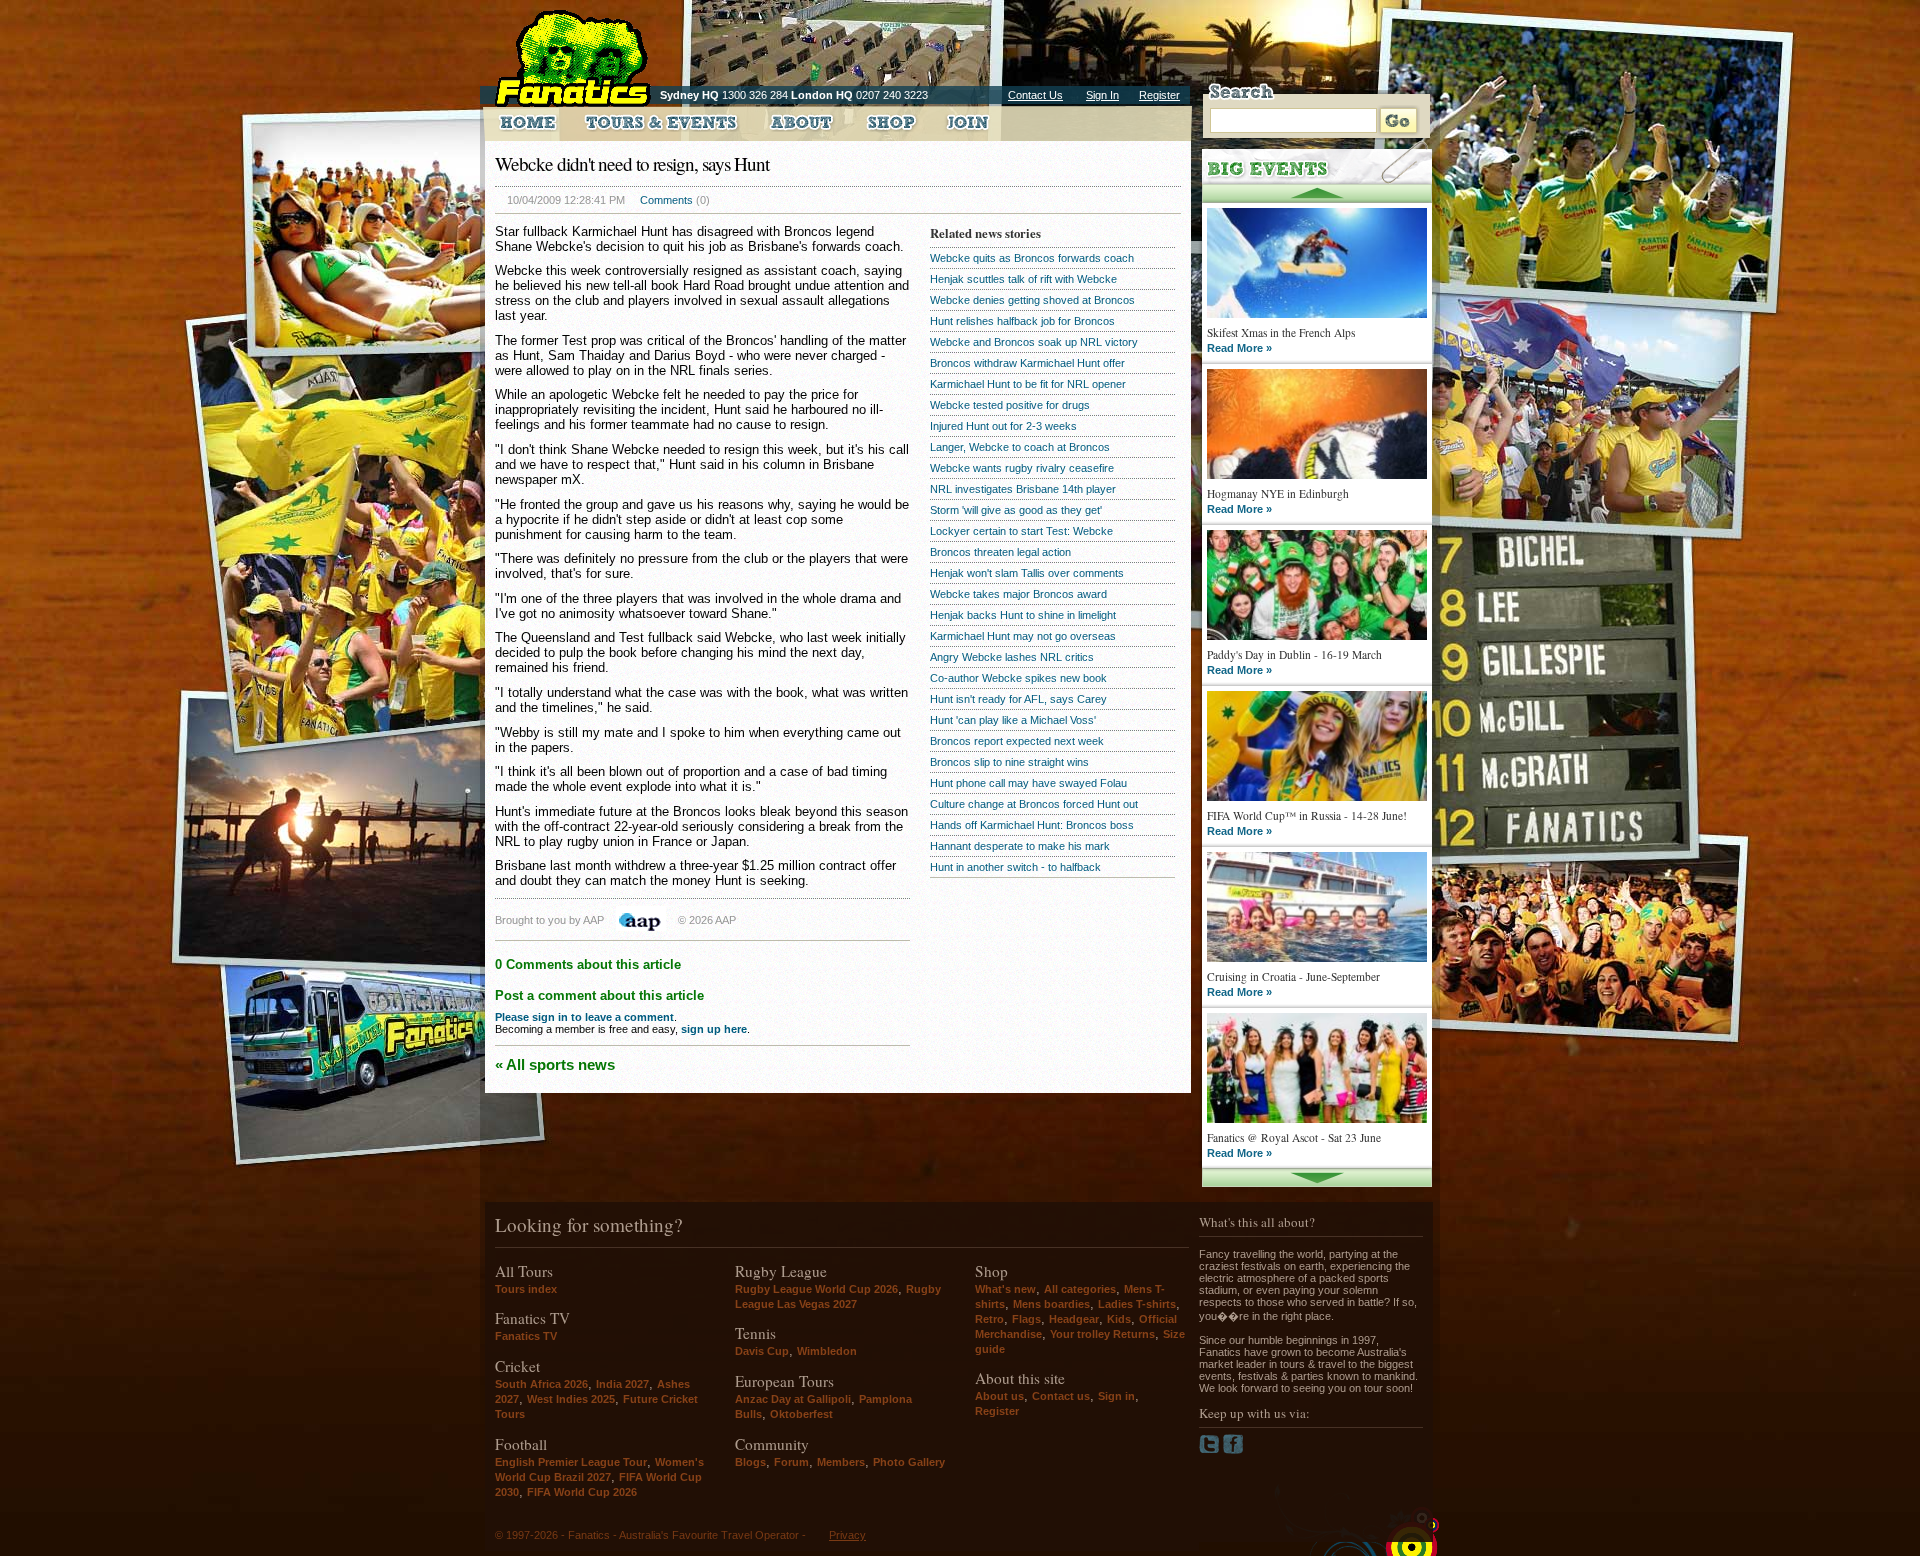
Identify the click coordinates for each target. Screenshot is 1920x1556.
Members (841, 1462)
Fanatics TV (526, 1336)
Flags (1026, 1319)
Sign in (1116, 1396)
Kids (1119, 1319)
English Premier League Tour (571, 1462)
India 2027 (622, 1384)
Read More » (1239, 348)
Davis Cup (762, 1351)
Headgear (1074, 1319)
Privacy (847, 1535)
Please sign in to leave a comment (584, 1017)
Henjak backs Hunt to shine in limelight (1023, 615)
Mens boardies (1051, 1304)
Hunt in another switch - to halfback (1015, 867)
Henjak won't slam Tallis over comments (1027, 573)
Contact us (1061, 1396)
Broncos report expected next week (1017, 741)
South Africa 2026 (541, 1384)
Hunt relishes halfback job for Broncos (1022, 321)
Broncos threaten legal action (1000, 552)
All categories (1080, 1289)
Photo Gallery (909, 1462)
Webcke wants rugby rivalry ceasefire (1022, 468)
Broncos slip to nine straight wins (1009, 762)
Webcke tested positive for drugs (1010, 405)
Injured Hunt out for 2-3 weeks (1003, 426)
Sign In (1102, 95)
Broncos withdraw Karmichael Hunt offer (1027, 363)
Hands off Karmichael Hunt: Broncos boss (1032, 825)
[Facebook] (1233, 1450)
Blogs (750, 1462)
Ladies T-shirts (1137, 1304)
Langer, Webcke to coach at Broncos (1020, 447)
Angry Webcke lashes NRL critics (1012, 657)
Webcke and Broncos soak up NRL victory (1034, 342)
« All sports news (555, 1064)
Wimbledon (827, 1351)
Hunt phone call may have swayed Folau (1028, 783)
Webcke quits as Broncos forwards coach (1032, 258)
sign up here (714, 1029)
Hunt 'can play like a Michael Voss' (1013, 720)
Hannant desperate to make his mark (1020, 846)
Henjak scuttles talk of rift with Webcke (1023, 279)
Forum (791, 1462)
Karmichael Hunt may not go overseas (1023, 636)
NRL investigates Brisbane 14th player (1023, 489)
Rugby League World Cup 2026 (816, 1289)
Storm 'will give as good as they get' (1016, 510)
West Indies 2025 (571, 1399)
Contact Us (1035, 95)
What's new (1005, 1289)
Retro (989, 1319)
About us (999, 1396)
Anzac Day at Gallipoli (793, 1399)
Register (1159, 95)
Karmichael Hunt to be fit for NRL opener (1028, 384)
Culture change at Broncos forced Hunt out (1034, 804)
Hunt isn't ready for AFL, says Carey (1018, 699)
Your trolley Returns (1102, 1334)
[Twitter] (1211, 1450)
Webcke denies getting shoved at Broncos (1032, 300)
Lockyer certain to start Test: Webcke (1021, 531)
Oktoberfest (801, 1414)
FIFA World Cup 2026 (582, 1492)
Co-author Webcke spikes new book (1018, 678)
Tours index (526, 1289)
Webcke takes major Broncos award (1018, 594)
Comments (666, 200)
